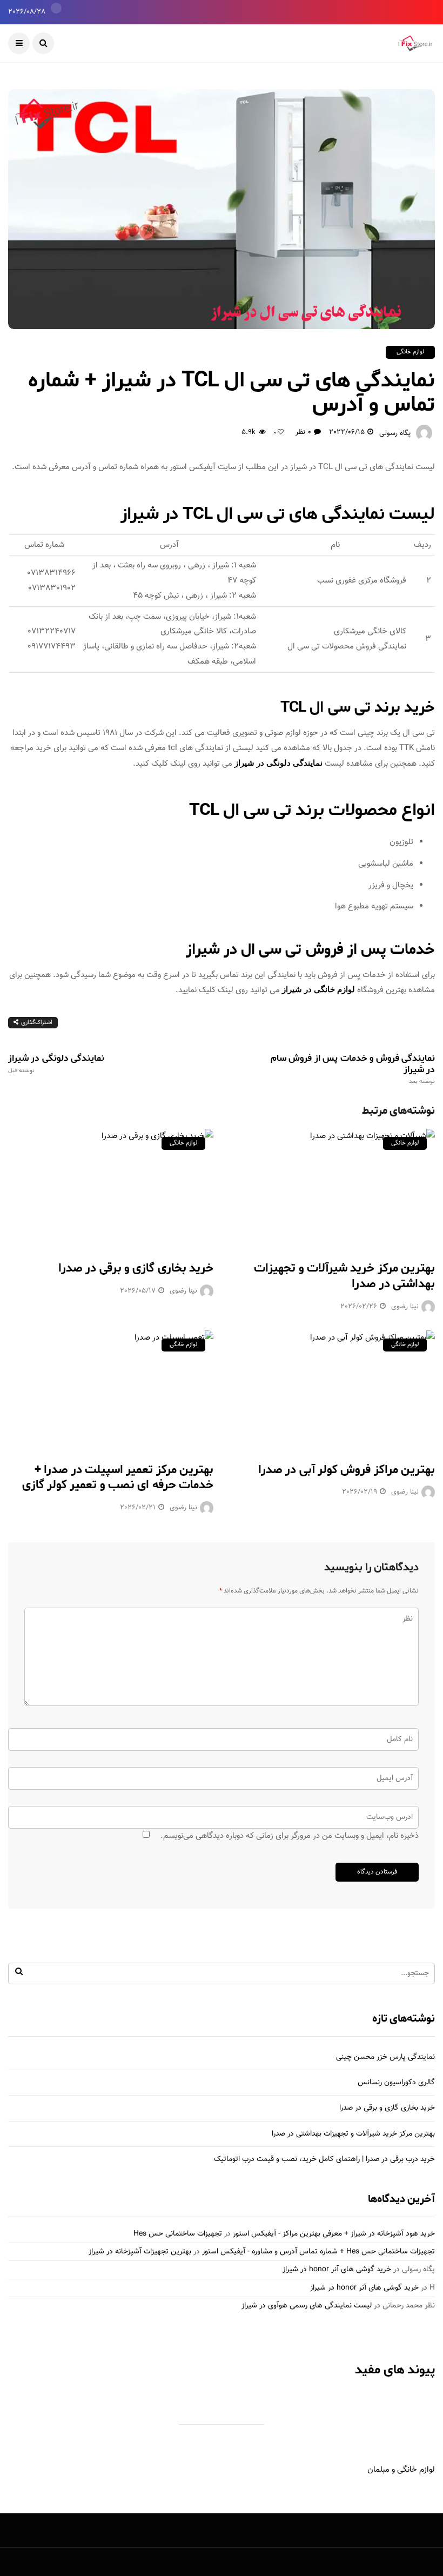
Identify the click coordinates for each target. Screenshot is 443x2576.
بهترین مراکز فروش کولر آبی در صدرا (347, 1470)
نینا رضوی (183, 1291)
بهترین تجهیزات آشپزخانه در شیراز (140, 2252)
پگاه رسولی (395, 433)
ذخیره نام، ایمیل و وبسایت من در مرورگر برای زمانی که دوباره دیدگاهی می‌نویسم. (290, 1836)
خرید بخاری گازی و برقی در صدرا (136, 1268)
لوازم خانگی (410, 352)
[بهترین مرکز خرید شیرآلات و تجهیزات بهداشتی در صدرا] (332, 1188)
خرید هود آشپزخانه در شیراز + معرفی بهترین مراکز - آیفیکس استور (334, 2234)
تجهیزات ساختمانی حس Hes (178, 2234)
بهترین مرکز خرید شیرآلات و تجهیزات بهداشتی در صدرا (344, 1276)
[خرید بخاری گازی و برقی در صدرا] (111, 1188)
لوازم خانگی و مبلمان (401, 2470)
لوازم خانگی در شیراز (318, 989)
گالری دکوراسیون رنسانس (396, 2083)
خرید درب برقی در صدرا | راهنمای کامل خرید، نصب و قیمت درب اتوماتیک (324, 2159)
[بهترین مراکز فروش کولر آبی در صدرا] (332, 1390)
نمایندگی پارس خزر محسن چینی (385, 2057)
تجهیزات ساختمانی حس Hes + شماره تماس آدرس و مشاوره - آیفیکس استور (318, 2252)
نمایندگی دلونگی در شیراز (278, 763)
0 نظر (303, 432)
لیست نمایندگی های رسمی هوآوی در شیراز (307, 2306)
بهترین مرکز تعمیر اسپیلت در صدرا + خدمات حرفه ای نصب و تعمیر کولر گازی (118, 1478)
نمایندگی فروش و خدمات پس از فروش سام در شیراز (353, 1069)
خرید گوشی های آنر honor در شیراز (337, 2270)
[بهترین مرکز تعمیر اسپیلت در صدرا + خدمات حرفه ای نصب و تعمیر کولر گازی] (111, 1390)
